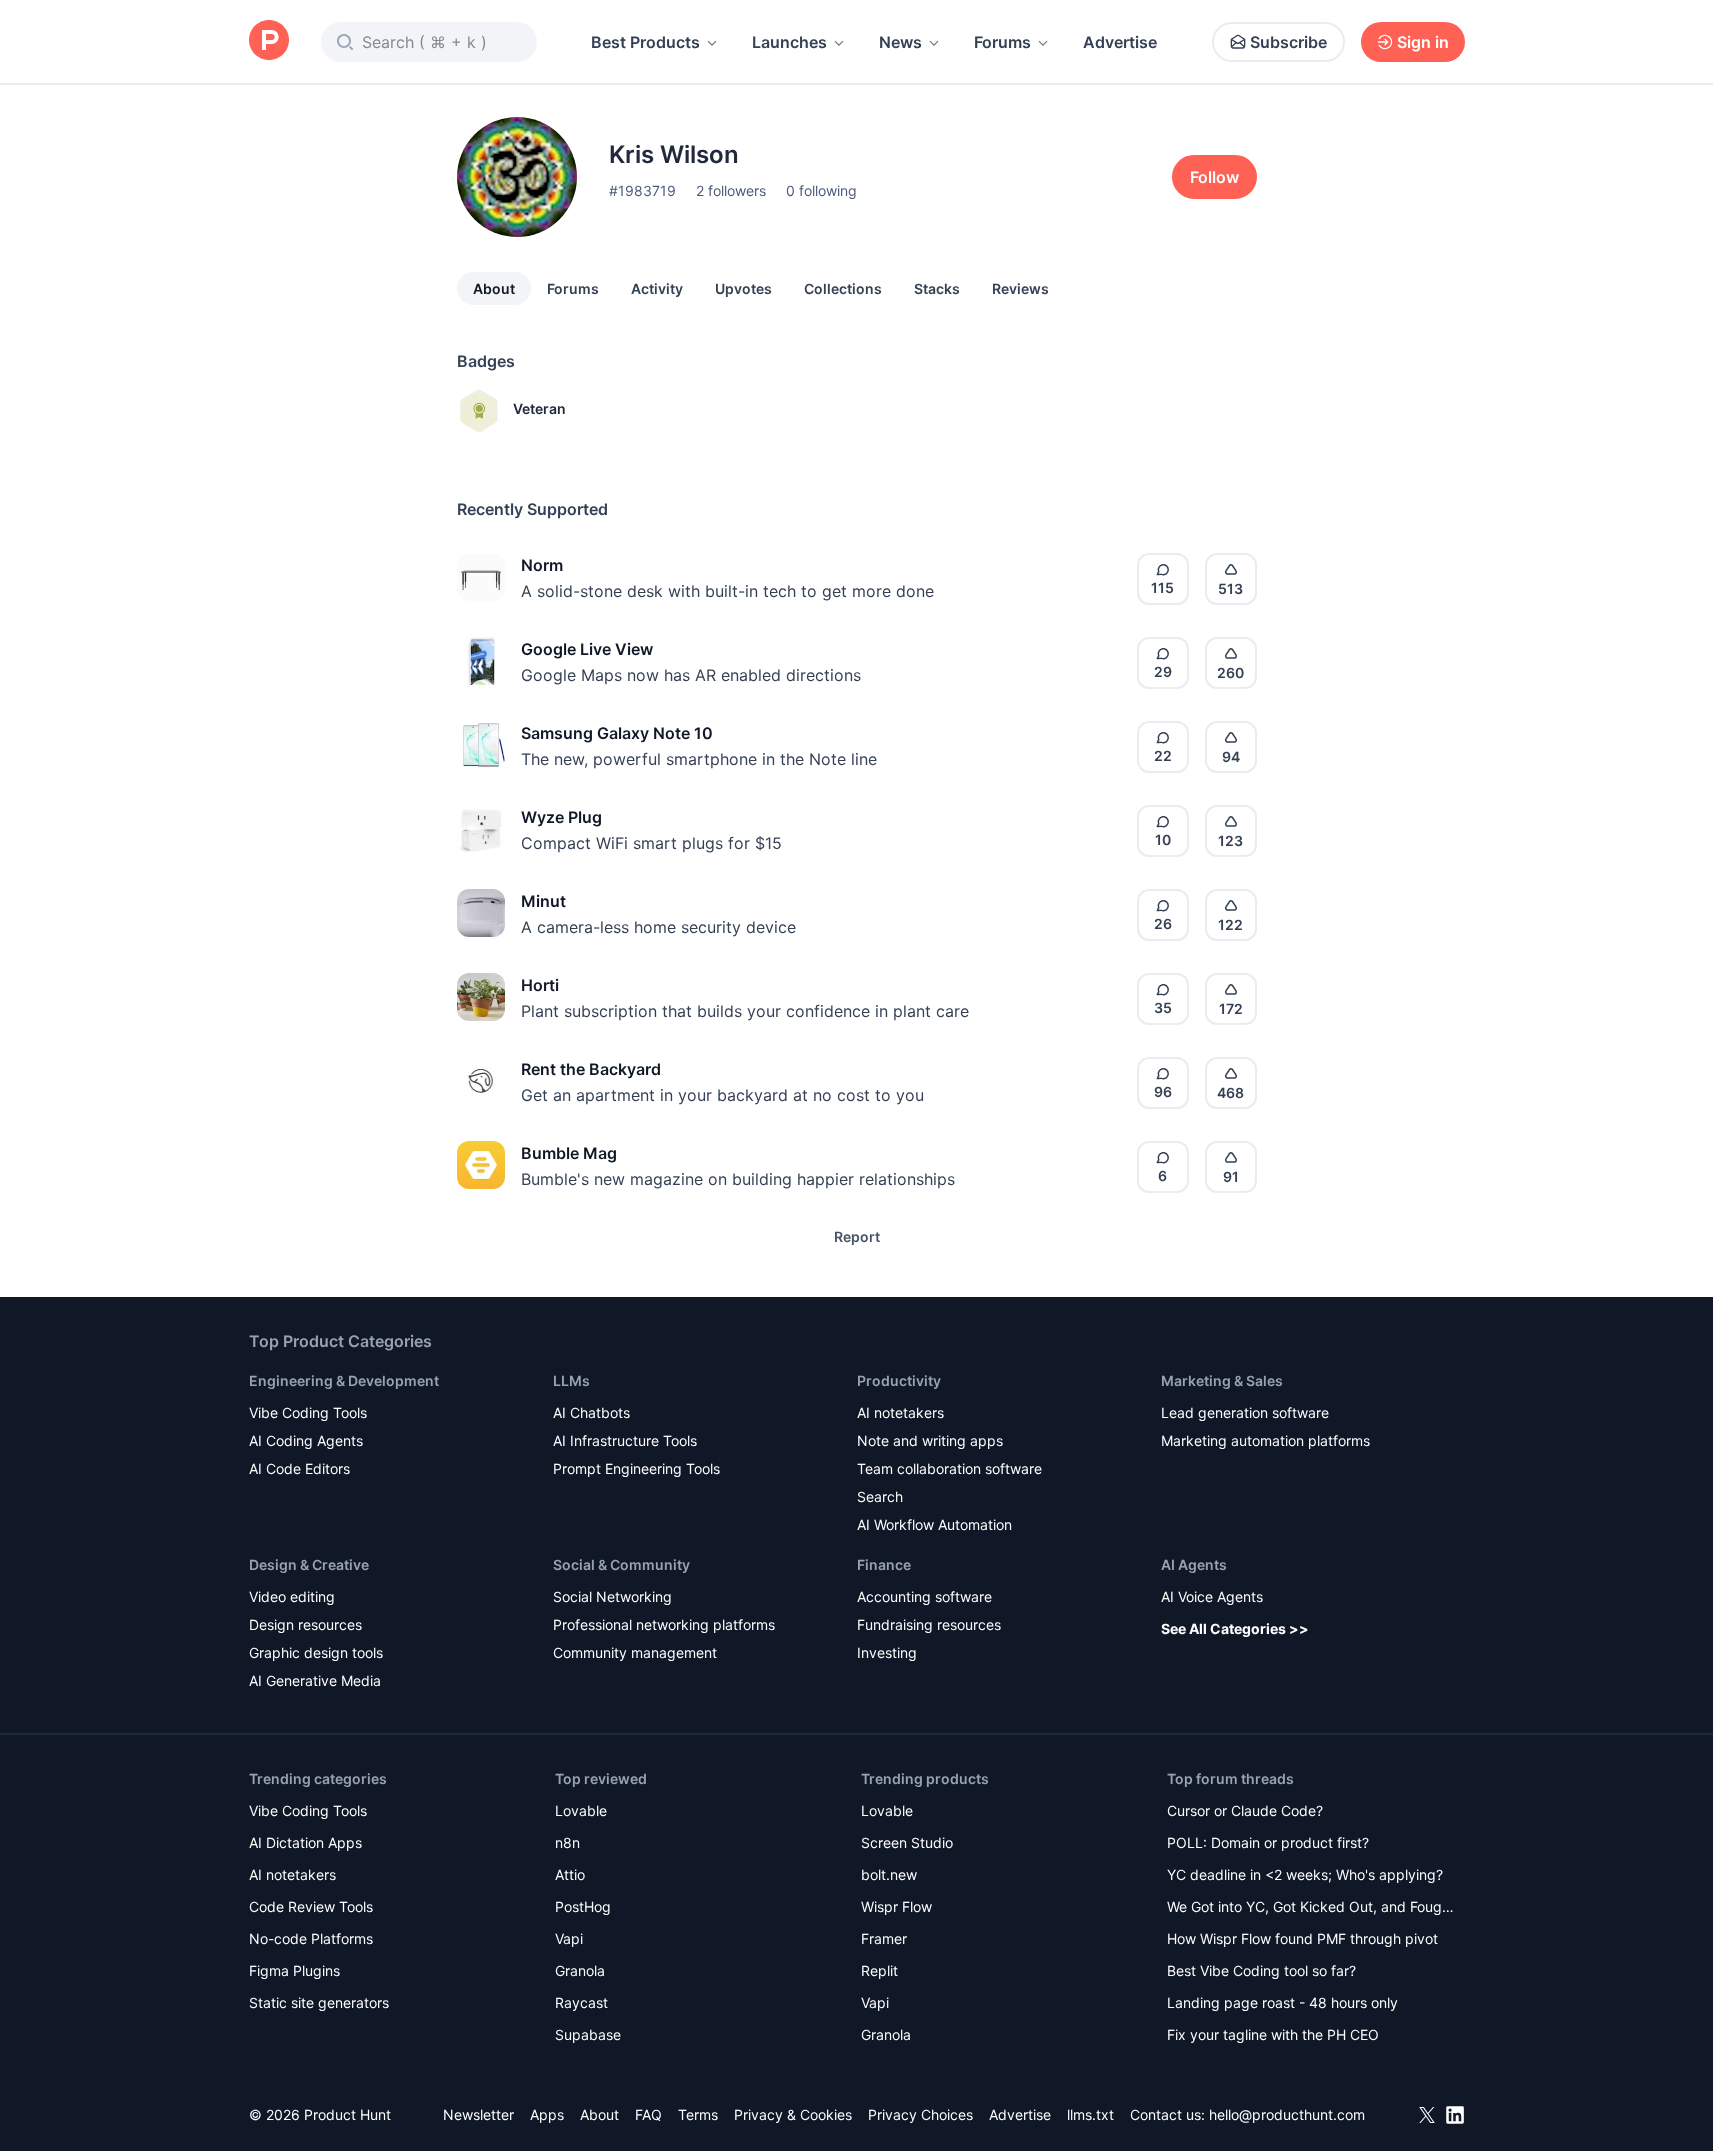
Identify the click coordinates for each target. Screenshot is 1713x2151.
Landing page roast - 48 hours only (1282, 2002)
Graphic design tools (316, 1652)
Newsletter (478, 2114)
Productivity (899, 1380)
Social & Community (621, 1564)
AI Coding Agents (306, 1440)
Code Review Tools (311, 1906)
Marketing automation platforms (1265, 1440)
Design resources (305, 1624)
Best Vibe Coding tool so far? (1261, 1970)
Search (880, 1496)
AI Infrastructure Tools (625, 1440)
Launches (789, 42)
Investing (887, 1652)
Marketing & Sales (1222, 1380)
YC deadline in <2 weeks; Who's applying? (1305, 1874)
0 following (821, 190)
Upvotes (743, 288)
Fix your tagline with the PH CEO (1273, 2034)
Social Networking (612, 1596)
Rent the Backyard (591, 1069)
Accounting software (924, 1596)
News (900, 42)
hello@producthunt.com (1287, 2114)
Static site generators (319, 2002)
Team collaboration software (949, 1468)
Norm (542, 565)
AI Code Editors (299, 1468)
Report (857, 1236)
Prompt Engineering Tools (636, 1468)
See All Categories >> (1235, 1628)
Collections (843, 288)
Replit (879, 1970)
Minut (543, 901)
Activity (657, 288)
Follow (1214, 177)
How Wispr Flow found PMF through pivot (1302, 1938)
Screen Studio (907, 1842)
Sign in (1423, 42)
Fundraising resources (929, 1624)
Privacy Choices (920, 2114)
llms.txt (1090, 2114)
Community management (635, 1652)
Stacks (937, 288)
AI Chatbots (591, 1412)
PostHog (583, 1906)
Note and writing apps (930, 1440)
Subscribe (1288, 42)
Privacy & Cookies (793, 2114)
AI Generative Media (315, 1680)
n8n (567, 1842)
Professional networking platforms (664, 1624)
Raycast (581, 2002)
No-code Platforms (311, 1938)
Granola (580, 1970)
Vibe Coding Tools (308, 1412)
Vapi (569, 1938)
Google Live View (587, 649)
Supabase (588, 2034)
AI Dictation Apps (305, 1842)
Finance (884, 1564)
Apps (547, 2114)
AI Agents (1194, 1564)
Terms (698, 2114)
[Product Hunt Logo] (269, 41)
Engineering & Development (344, 1380)
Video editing (292, 1596)
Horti (540, 985)
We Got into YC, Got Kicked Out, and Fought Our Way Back (1311, 1908)
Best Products (645, 42)
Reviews (1020, 288)
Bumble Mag (569, 1153)
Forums (1002, 42)
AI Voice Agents (1212, 1596)
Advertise (1120, 42)
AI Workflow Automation (934, 1524)
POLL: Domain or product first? (1268, 1842)
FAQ (648, 2114)
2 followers (731, 190)
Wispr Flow (896, 1906)
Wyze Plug (561, 817)
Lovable (581, 1810)
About (494, 288)
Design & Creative (309, 1564)
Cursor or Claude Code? (1245, 1810)
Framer (884, 1938)
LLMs (571, 1380)
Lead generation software (1245, 1412)
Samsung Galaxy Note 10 (617, 733)
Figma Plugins (294, 1970)
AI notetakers (900, 1412)
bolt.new (889, 1874)
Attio (570, 1874)
